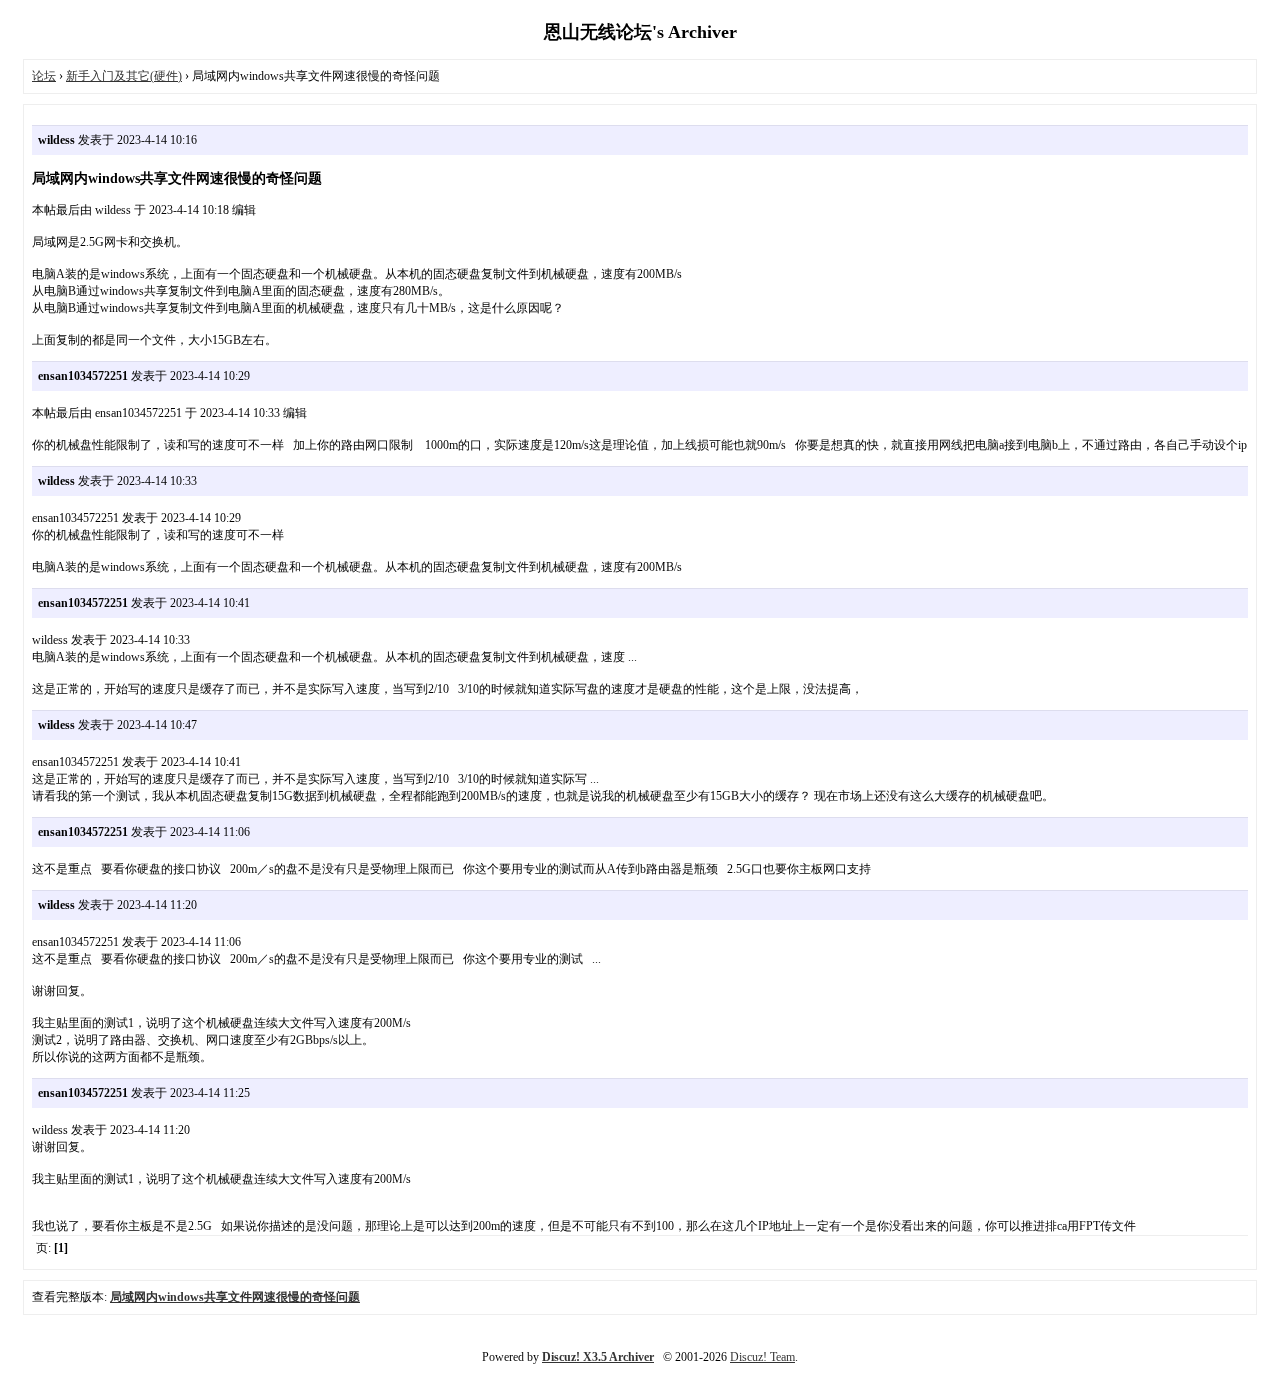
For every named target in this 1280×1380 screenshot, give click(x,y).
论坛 (44, 76)
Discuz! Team (762, 1357)
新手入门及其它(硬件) (124, 76)
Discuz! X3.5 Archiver (598, 1357)
